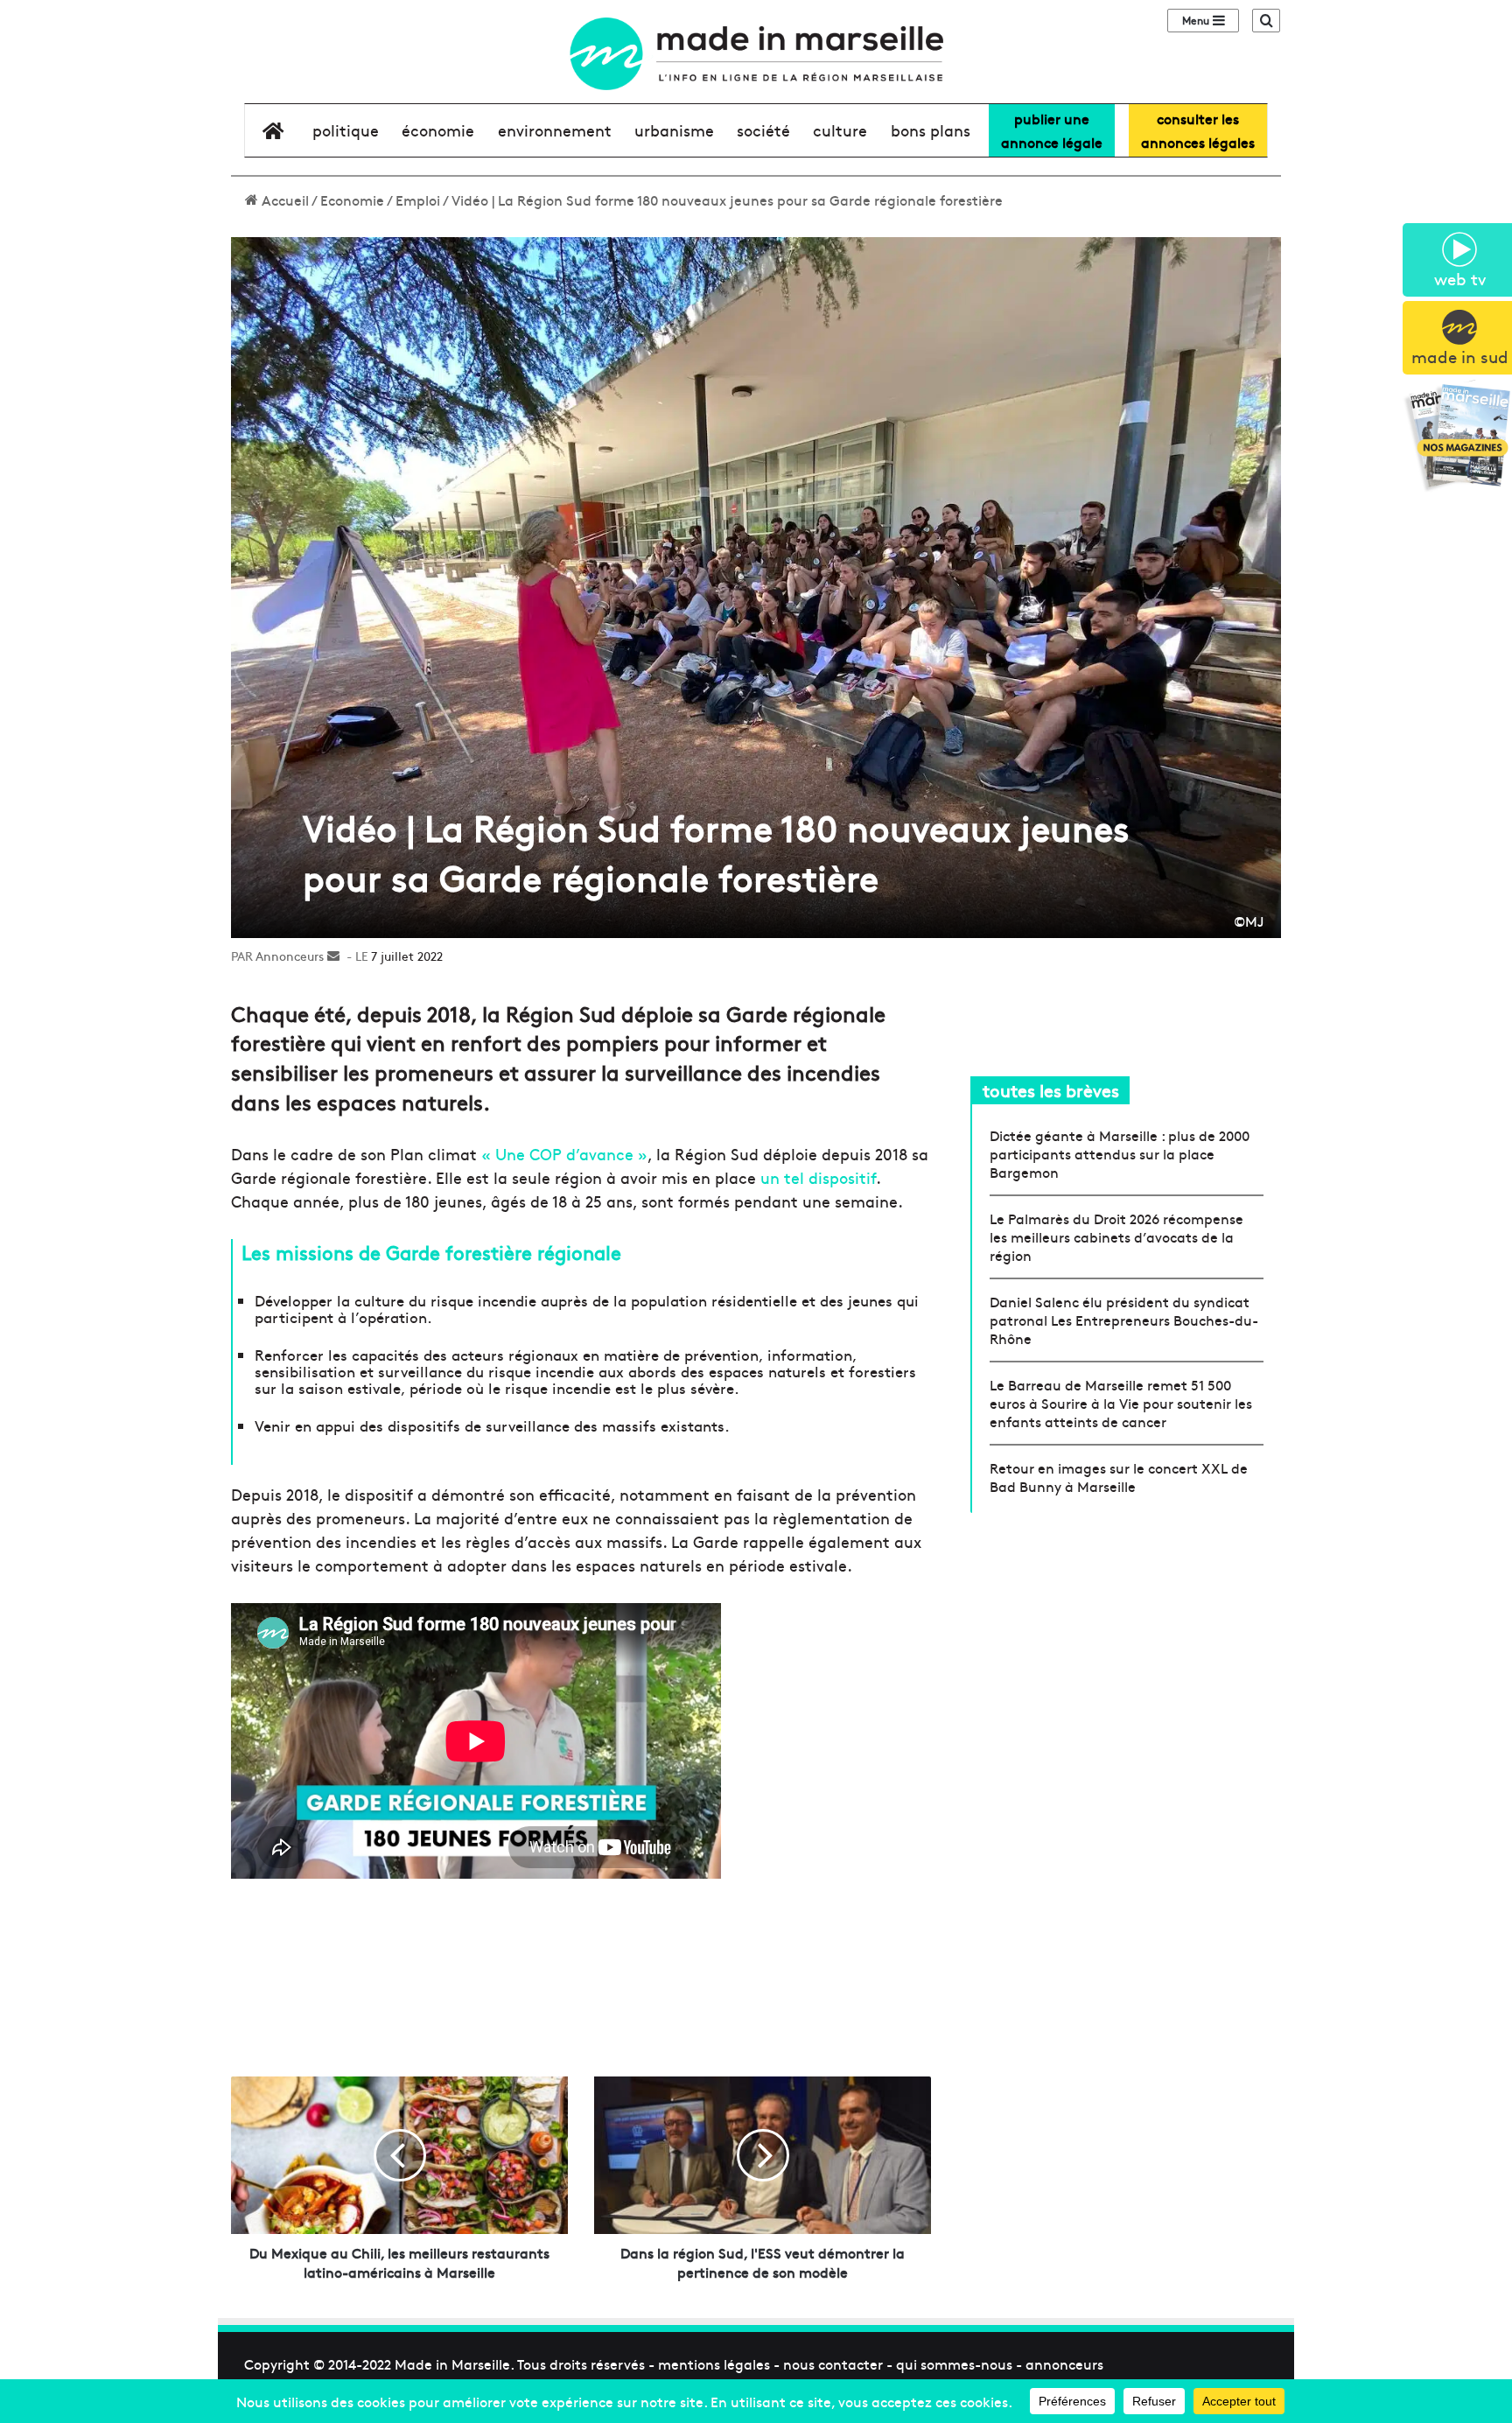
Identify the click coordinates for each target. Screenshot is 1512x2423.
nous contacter (833, 2363)
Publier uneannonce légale (1052, 130)
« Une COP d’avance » (564, 1154)
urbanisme (674, 130)
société (763, 130)
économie (438, 130)
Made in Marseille (452, 2363)
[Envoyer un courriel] (333, 956)
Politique (346, 130)
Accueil (283, 200)
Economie (352, 200)
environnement (555, 130)
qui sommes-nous (954, 2363)
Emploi (418, 200)
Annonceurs (290, 956)
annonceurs (1064, 2363)
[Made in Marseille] (756, 54)
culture (840, 130)
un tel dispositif (818, 1177)
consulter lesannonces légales (1198, 130)
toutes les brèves (1051, 1090)
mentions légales (714, 2363)
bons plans (931, 130)
